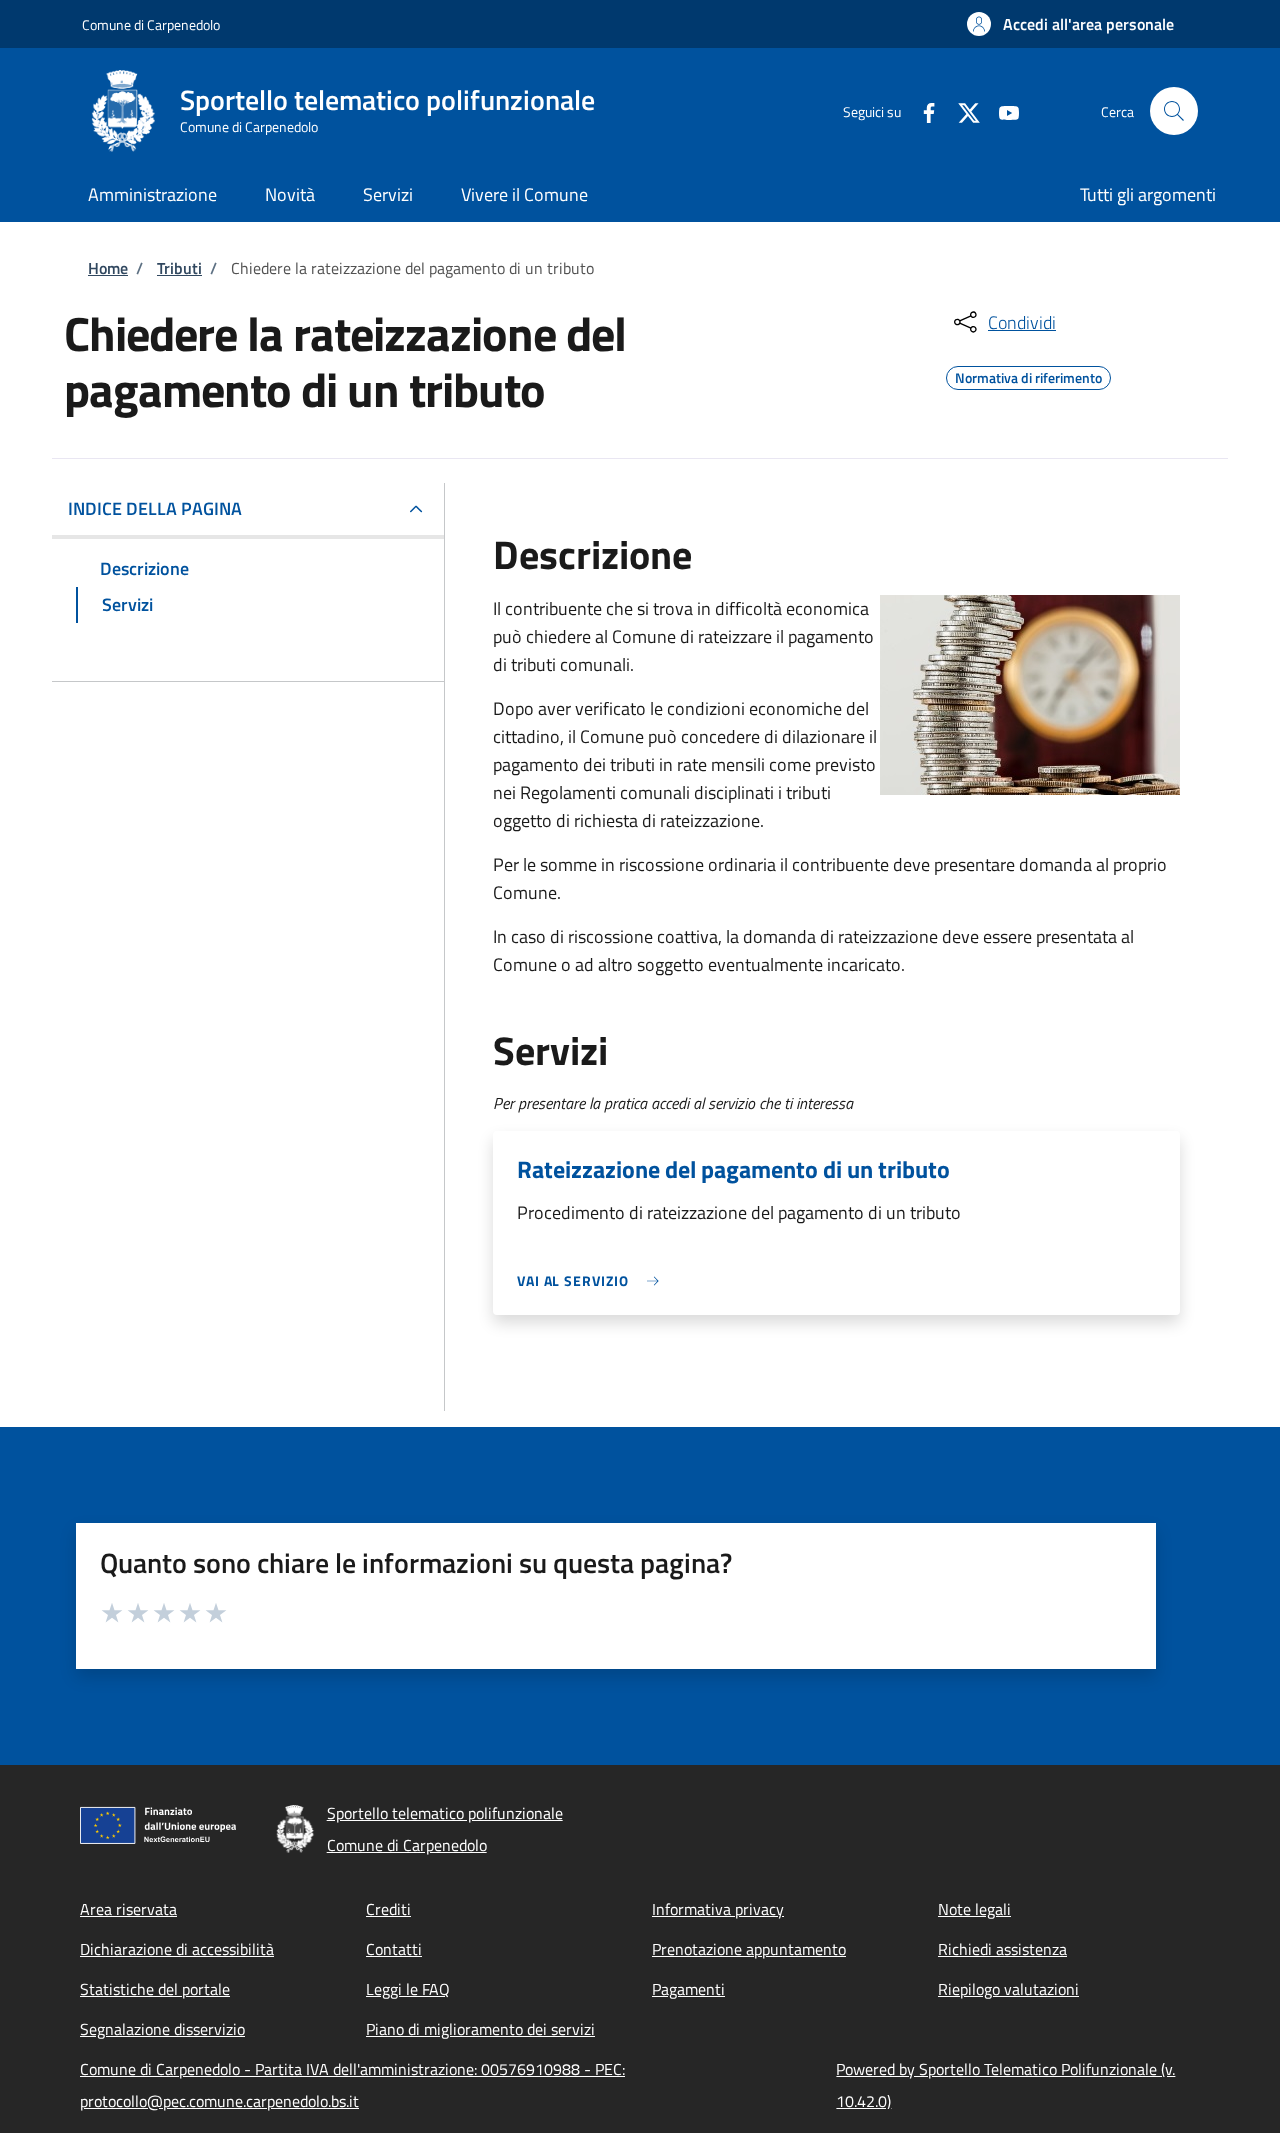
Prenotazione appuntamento (749, 1949)
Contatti (394, 1949)
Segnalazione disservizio (162, 2029)
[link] (593, 1280)
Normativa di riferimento (1028, 375)
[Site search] (1174, 111)
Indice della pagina (155, 508)
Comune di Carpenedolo (151, 24)
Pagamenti (688, 1989)
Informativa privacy (718, 1909)
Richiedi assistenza (1002, 1949)
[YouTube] (1001, 110)
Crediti (388, 1909)
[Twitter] (961, 110)
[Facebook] (921, 110)
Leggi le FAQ (408, 1989)
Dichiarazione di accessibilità (177, 1949)
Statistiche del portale (155, 1989)
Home (108, 268)
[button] (1070, 24)
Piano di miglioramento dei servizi (480, 2029)
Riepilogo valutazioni (1008, 1989)
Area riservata (128, 1909)
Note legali (974, 1909)
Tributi (179, 268)
